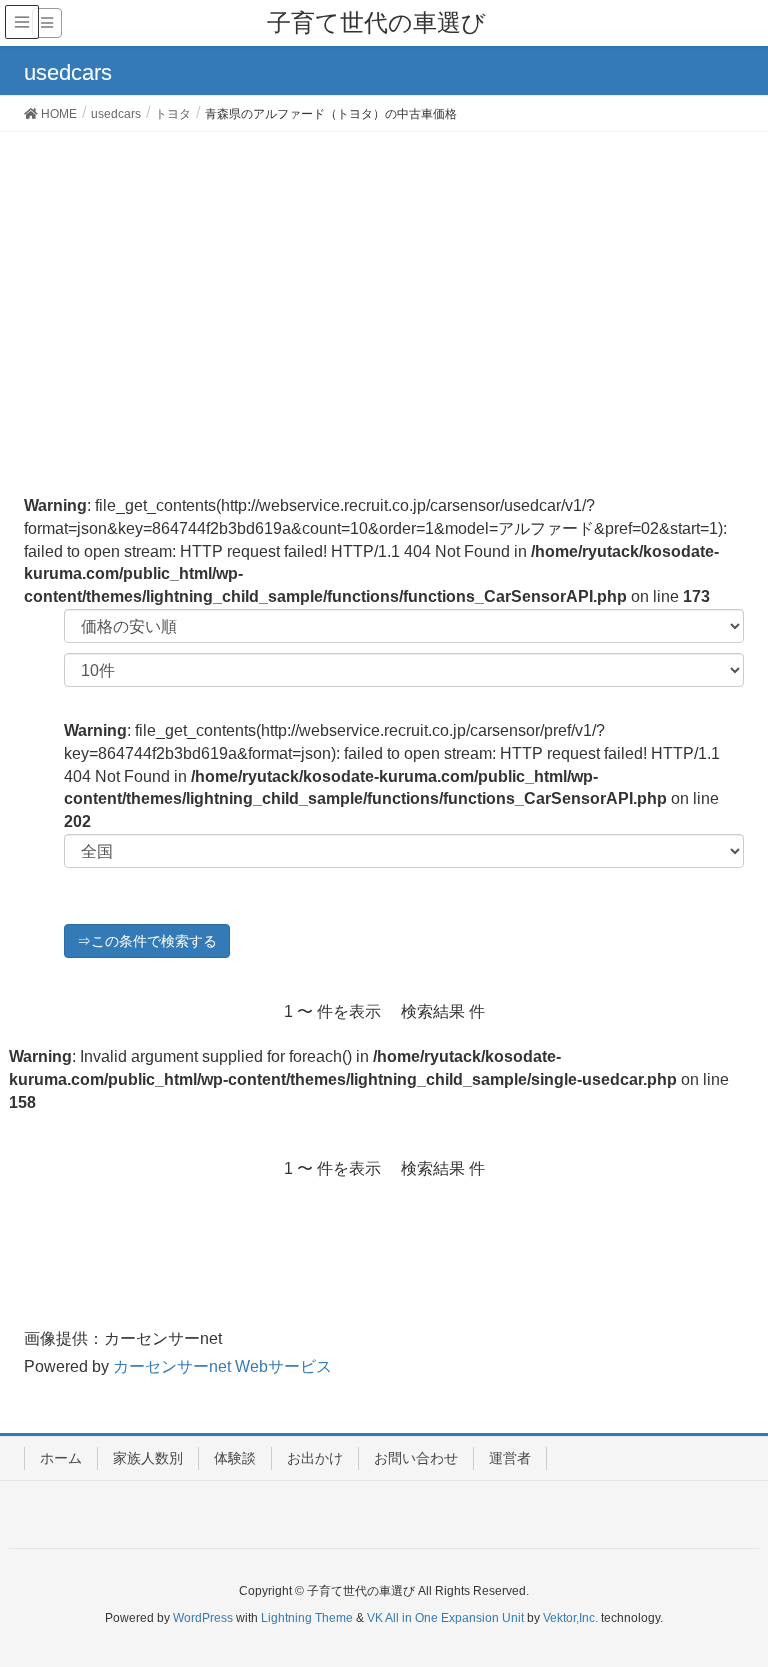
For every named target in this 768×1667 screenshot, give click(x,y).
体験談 (235, 1458)
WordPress (203, 1618)
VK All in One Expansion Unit (445, 1618)
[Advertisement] (384, 282)
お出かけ (315, 1458)
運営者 (510, 1458)
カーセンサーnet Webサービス (222, 1366)
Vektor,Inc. (570, 1618)
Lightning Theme (307, 1618)
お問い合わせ (416, 1458)
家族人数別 (148, 1458)
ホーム (61, 1458)
